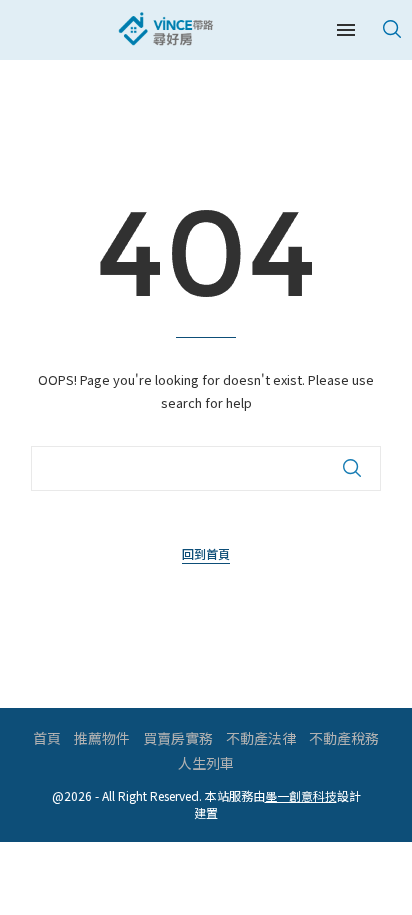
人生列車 (206, 763)
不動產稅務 (344, 738)
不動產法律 (261, 738)
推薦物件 (102, 738)
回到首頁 (206, 553)
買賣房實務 (178, 738)
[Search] (392, 29)
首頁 (47, 738)
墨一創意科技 (301, 795)
